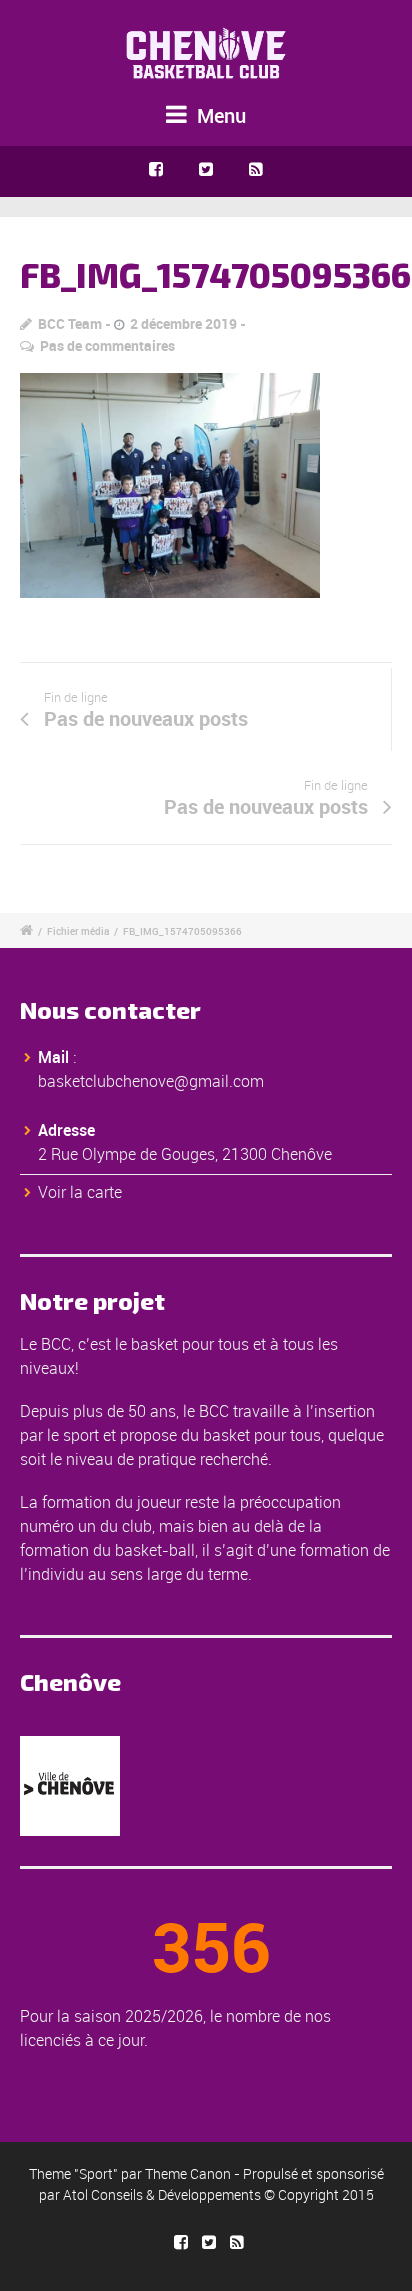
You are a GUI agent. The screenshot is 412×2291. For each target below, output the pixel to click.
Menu (219, 115)
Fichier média (78, 931)
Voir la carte (80, 1192)
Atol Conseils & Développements (162, 2194)
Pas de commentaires (107, 345)
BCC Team (70, 323)
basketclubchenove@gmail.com (151, 1081)
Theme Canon (188, 2173)
